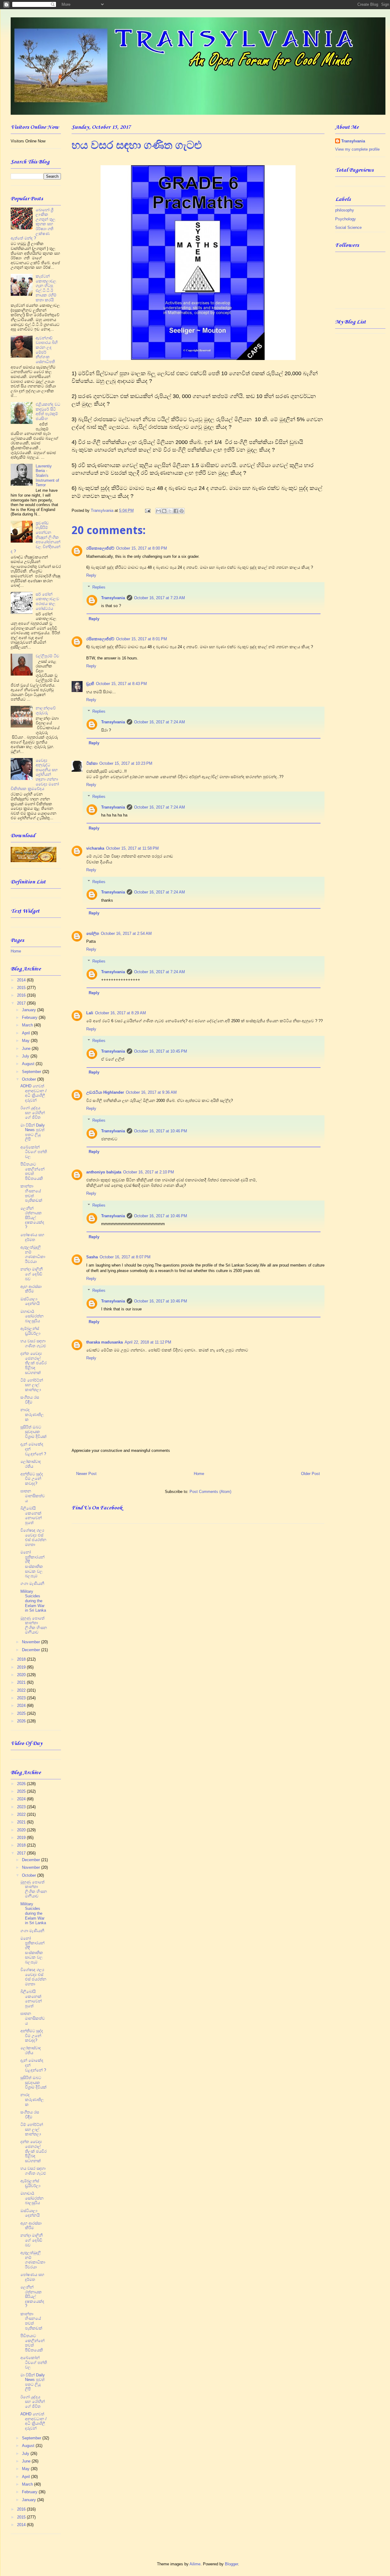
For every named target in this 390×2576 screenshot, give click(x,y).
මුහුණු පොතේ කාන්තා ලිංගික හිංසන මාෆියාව (34, 1625)
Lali (90, 1013)
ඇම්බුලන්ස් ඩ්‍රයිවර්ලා (30, 1331)
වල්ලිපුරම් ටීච (47, 656)
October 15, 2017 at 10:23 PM (126, 763)
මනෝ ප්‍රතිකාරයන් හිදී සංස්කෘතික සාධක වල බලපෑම (32, 1564)
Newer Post (86, 1474)
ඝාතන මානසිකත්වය (33, 1496)
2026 (22, 1721)
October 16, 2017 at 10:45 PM (161, 1051)
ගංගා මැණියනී (32, 1583)
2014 (22, 980)
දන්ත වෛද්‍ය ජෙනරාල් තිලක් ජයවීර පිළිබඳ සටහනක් (34, 1363)
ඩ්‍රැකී (90, 684)
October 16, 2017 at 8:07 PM (125, 1257)
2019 (22, 1667)
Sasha (92, 1257)
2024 (22, 1706)
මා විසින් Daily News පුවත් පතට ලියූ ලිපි (33, 1132)
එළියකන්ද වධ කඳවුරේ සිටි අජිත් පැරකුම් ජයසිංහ (48, 411)
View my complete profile (357, 149)
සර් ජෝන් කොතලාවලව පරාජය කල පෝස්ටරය (47, 601)
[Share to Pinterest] (182, 511)
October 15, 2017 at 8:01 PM (142, 639)
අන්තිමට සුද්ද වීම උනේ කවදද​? (32, 1479)
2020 (22, 1675)
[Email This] (158, 511)
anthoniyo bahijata (104, 1172)
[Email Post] (147, 510)
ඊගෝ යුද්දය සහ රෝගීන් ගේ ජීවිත (33, 1113)
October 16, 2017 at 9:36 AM (151, 1092)
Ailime (195, 2564)
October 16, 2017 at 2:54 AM (126, 933)
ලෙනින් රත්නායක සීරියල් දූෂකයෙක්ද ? (32, 1218)
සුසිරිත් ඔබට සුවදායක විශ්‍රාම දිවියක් (34, 1432)
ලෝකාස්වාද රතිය (31, 1464)
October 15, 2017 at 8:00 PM (142, 548)
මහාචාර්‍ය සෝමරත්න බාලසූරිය (32, 1316)
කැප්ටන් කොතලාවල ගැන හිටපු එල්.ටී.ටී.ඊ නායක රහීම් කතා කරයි (46, 288)
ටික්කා (92, 763)
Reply (91, 575)
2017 (22, 1003)
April (27, 1033)
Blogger (231, 2564)
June (27, 1049)
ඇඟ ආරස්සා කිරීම (31, 1289)
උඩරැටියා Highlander (105, 1092)
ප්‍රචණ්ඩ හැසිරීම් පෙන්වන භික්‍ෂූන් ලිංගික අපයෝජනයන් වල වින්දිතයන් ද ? (35, 537)
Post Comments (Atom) (210, 1492)
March (28, 1025)
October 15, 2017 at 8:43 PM (121, 684)
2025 (22, 1713)
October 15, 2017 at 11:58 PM (132, 848)
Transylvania (113, 598)
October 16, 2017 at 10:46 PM (161, 1131)
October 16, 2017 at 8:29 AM (121, 1013)
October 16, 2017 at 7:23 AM (160, 598)
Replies (99, 587)
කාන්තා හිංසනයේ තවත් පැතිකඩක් (31, 1193)
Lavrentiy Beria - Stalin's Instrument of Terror (47, 475)
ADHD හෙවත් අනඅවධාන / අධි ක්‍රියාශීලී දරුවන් (34, 1093)
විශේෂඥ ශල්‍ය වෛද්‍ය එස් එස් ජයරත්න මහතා (33, 1537)
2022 (22, 1690)
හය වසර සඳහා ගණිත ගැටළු (33, 1343)
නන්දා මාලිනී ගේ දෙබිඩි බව (32, 1274)
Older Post (310, 1474)
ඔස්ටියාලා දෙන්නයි (30, 1301)
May (26, 1041)
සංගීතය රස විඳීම (30, 1400)
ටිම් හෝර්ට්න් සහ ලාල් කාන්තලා (32, 1385)
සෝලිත (93, 933)
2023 (22, 1698)
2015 (22, 988)
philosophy (345, 210)
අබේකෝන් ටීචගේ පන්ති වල (34, 1152)
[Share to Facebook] (176, 511)
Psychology (346, 219)
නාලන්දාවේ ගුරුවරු (46, 710)
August (29, 1064)
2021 (22, 1682)
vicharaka (95, 848)
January (30, 1010)
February (30, 1017)
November (32, 1642)
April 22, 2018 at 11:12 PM (148, 1342)
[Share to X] (170, 511)
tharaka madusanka (105, 1342)
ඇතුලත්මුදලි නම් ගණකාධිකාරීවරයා (33, 1254)
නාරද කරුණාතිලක (32, 1414)
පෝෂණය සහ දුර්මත (32, 1237)
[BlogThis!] (164, 511)
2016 (22, 995)
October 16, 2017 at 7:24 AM (160, 722)
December (32, 1650)
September (32, 1072)
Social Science (348, 227)
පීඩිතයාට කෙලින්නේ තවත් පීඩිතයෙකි (32, 1171)
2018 (22, 1659)
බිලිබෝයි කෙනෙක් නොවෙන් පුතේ (31, 1515)
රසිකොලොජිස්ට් (100, 548)
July (26, 1056)
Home (199, 1474)
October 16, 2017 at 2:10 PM (149, 1172)
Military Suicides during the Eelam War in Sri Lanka (33, 1601)
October (30, 1079)
